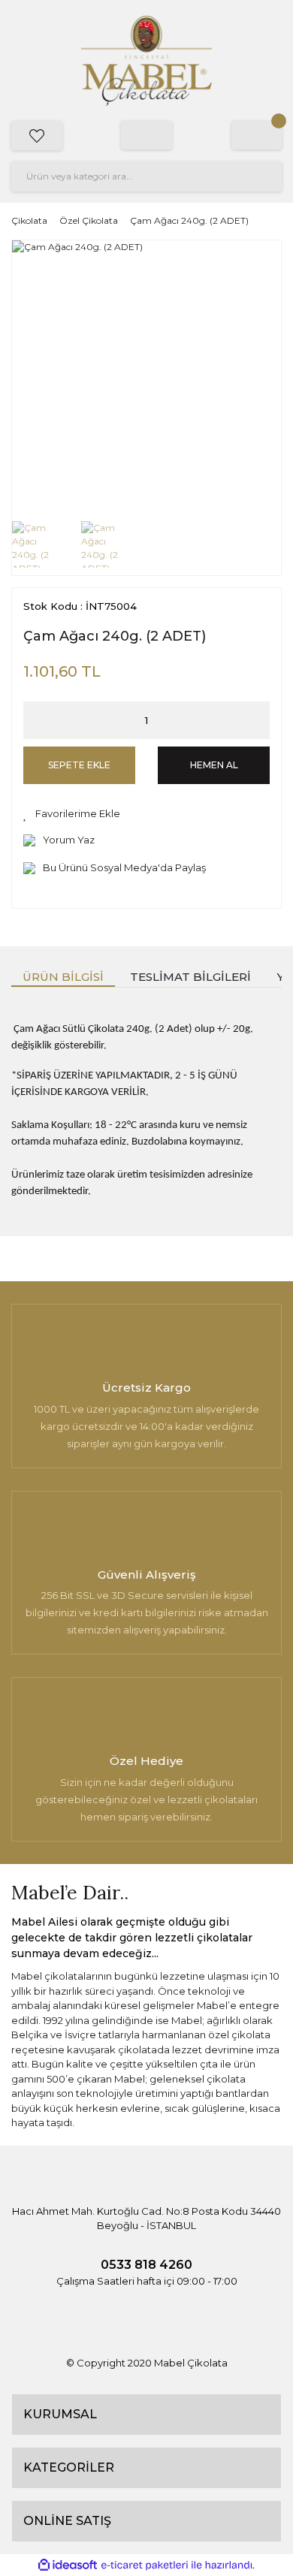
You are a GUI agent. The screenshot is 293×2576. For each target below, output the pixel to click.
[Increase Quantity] (258, 720)
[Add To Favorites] (72, 814)
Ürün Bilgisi (63, 977)
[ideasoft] (68, 2565)
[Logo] (146, 61)
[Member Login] (146, 135)
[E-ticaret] (145, 2565)
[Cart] (257, 135)
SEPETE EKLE (79, 765)
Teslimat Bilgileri (190, 977)
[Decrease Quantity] (35, 720)
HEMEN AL (214, 765)
